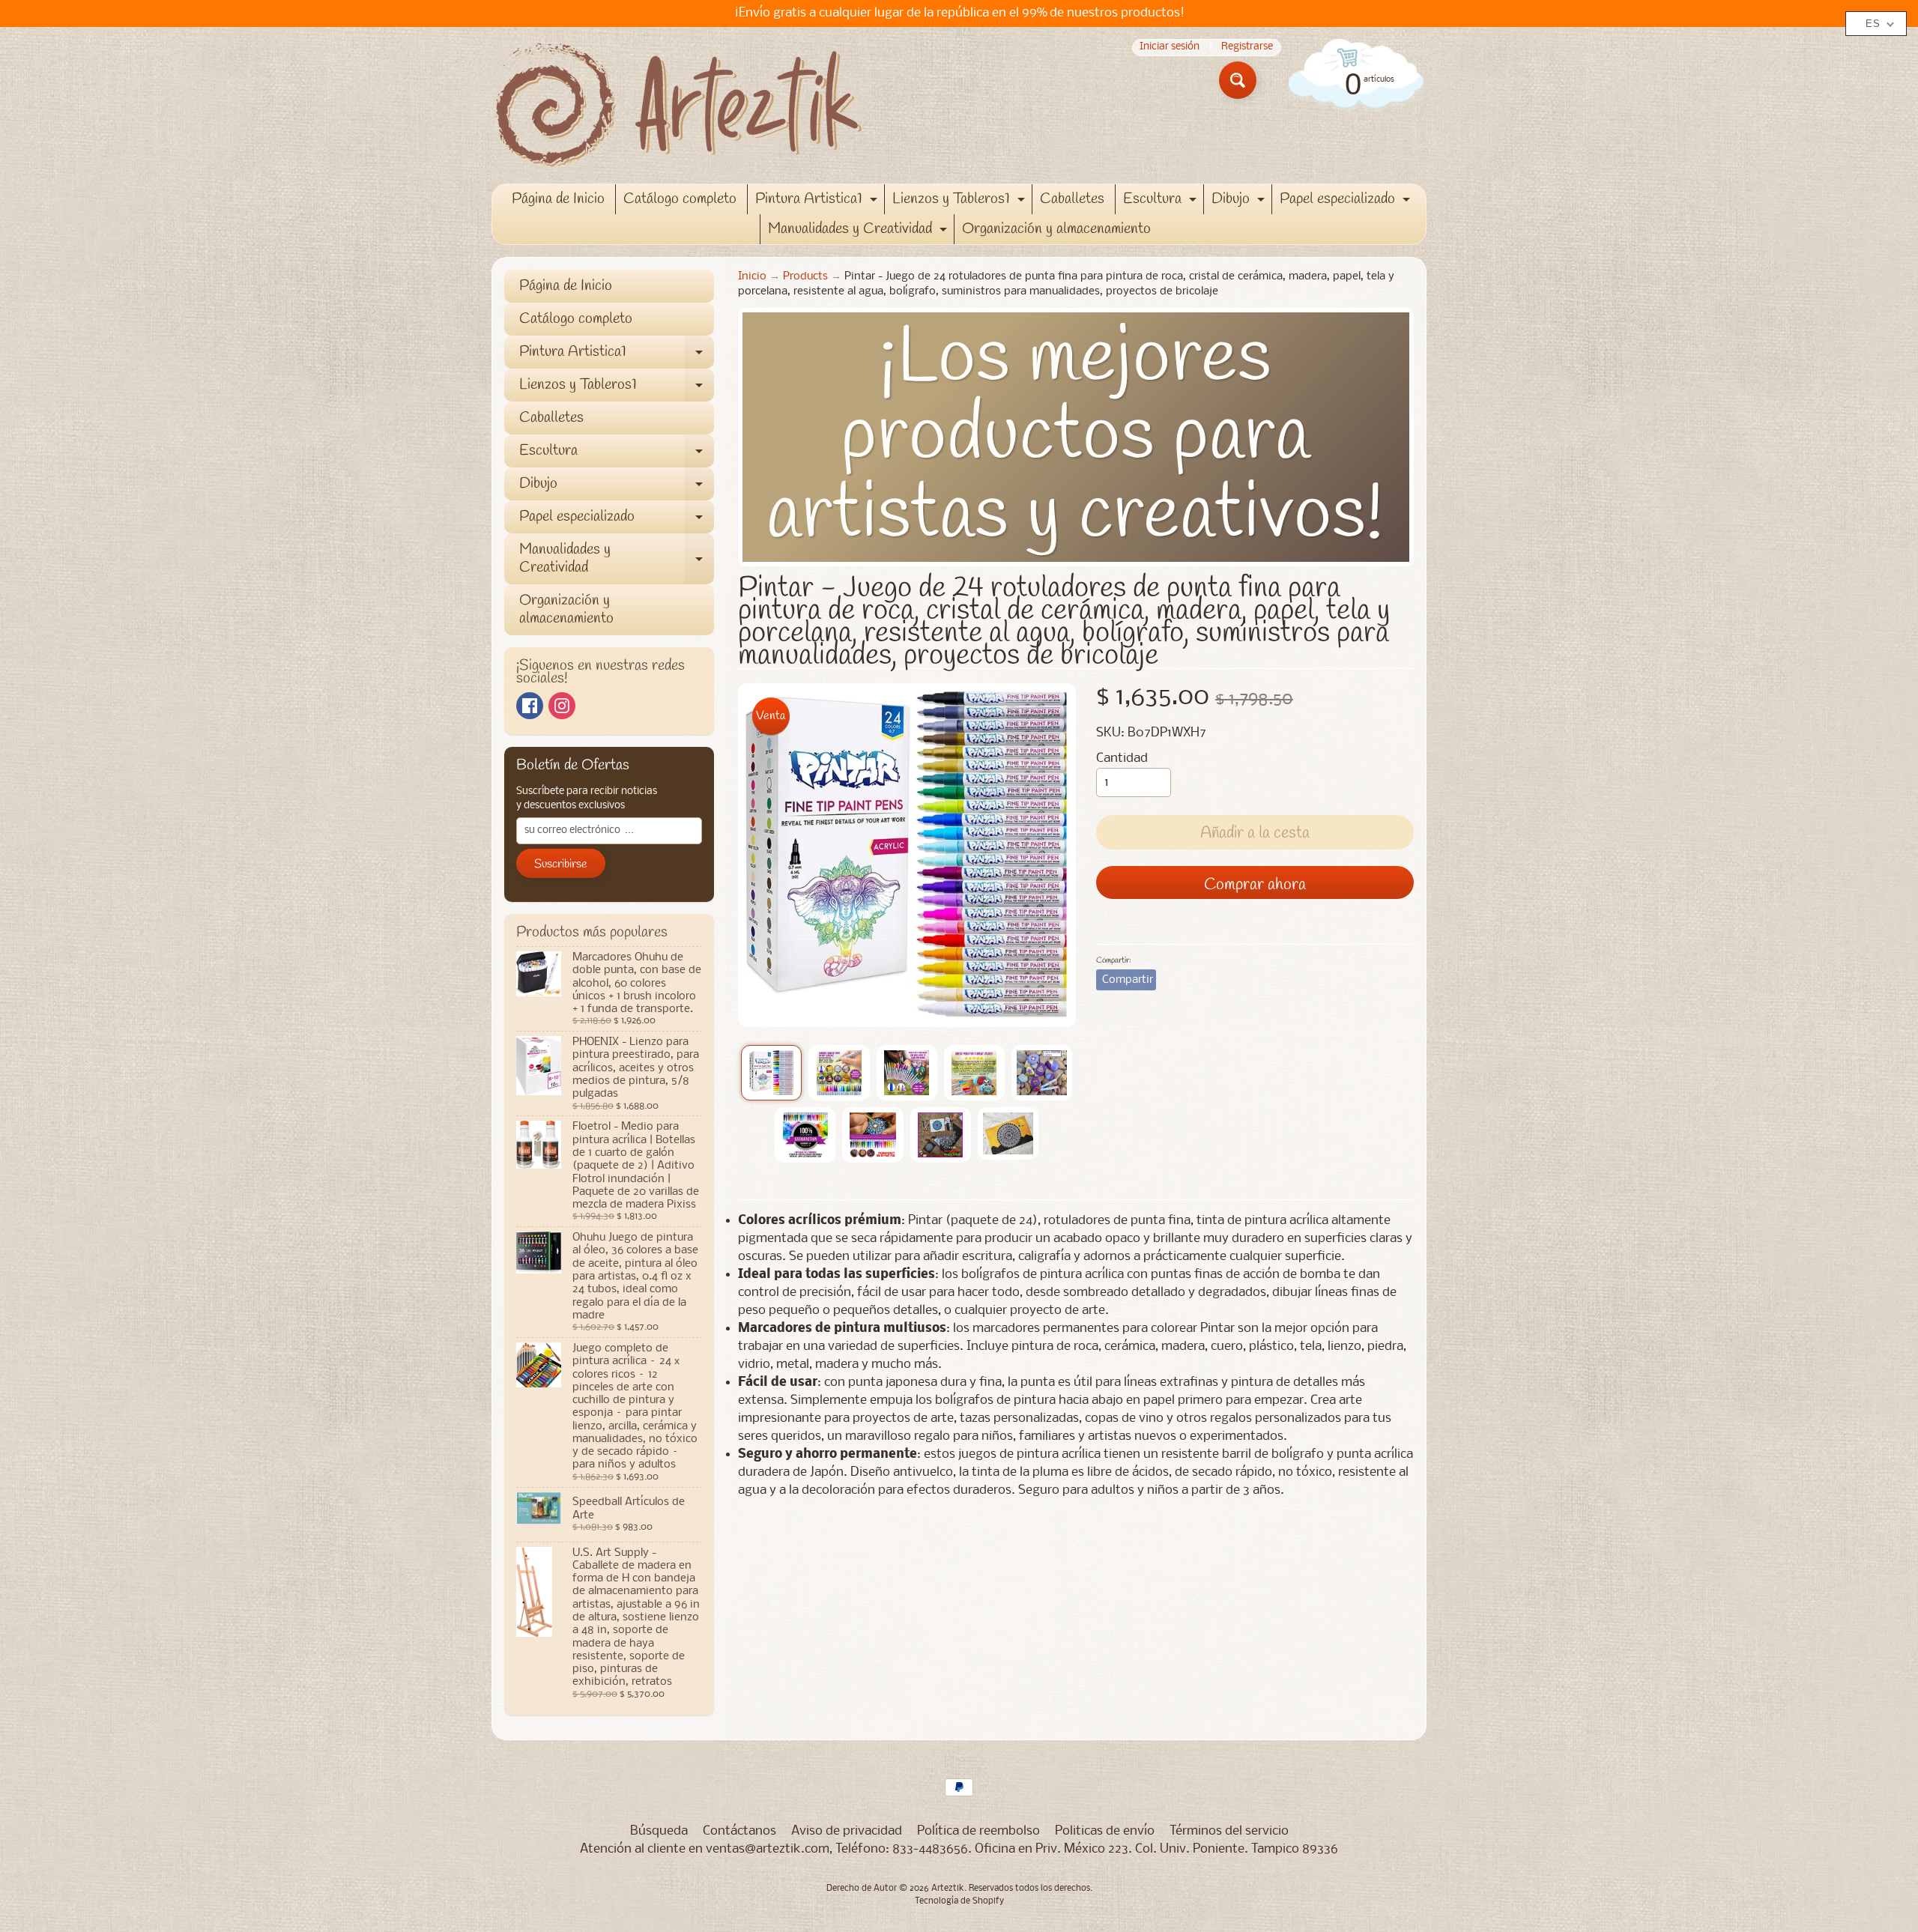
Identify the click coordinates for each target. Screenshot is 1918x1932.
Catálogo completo (680, 199)
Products (805, 277)
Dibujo (1240, 202)
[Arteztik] (679, 105)
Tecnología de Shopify (959, 1901)
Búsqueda (659, 1831)
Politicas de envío (1105, 1831)
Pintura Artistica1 (818, 202)
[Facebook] (530, 706)
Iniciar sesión (1170, 48)
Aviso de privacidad (847, 1831)
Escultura (1162, 202)
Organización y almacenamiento (1056, 229)
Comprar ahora (1255, 885)
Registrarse (1247, 48)
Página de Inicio (558, 199)
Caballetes (1072, 199)
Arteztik (948, 1889)
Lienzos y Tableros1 (960, 202)
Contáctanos (739, 1831)
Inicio (752, 277)
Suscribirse (561, 864)
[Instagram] (562, 706)
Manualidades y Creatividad (859, 231)
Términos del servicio (1229, 1831)
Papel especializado (1347, 202)
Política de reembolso (978, 1831)
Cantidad (1122, 758)
